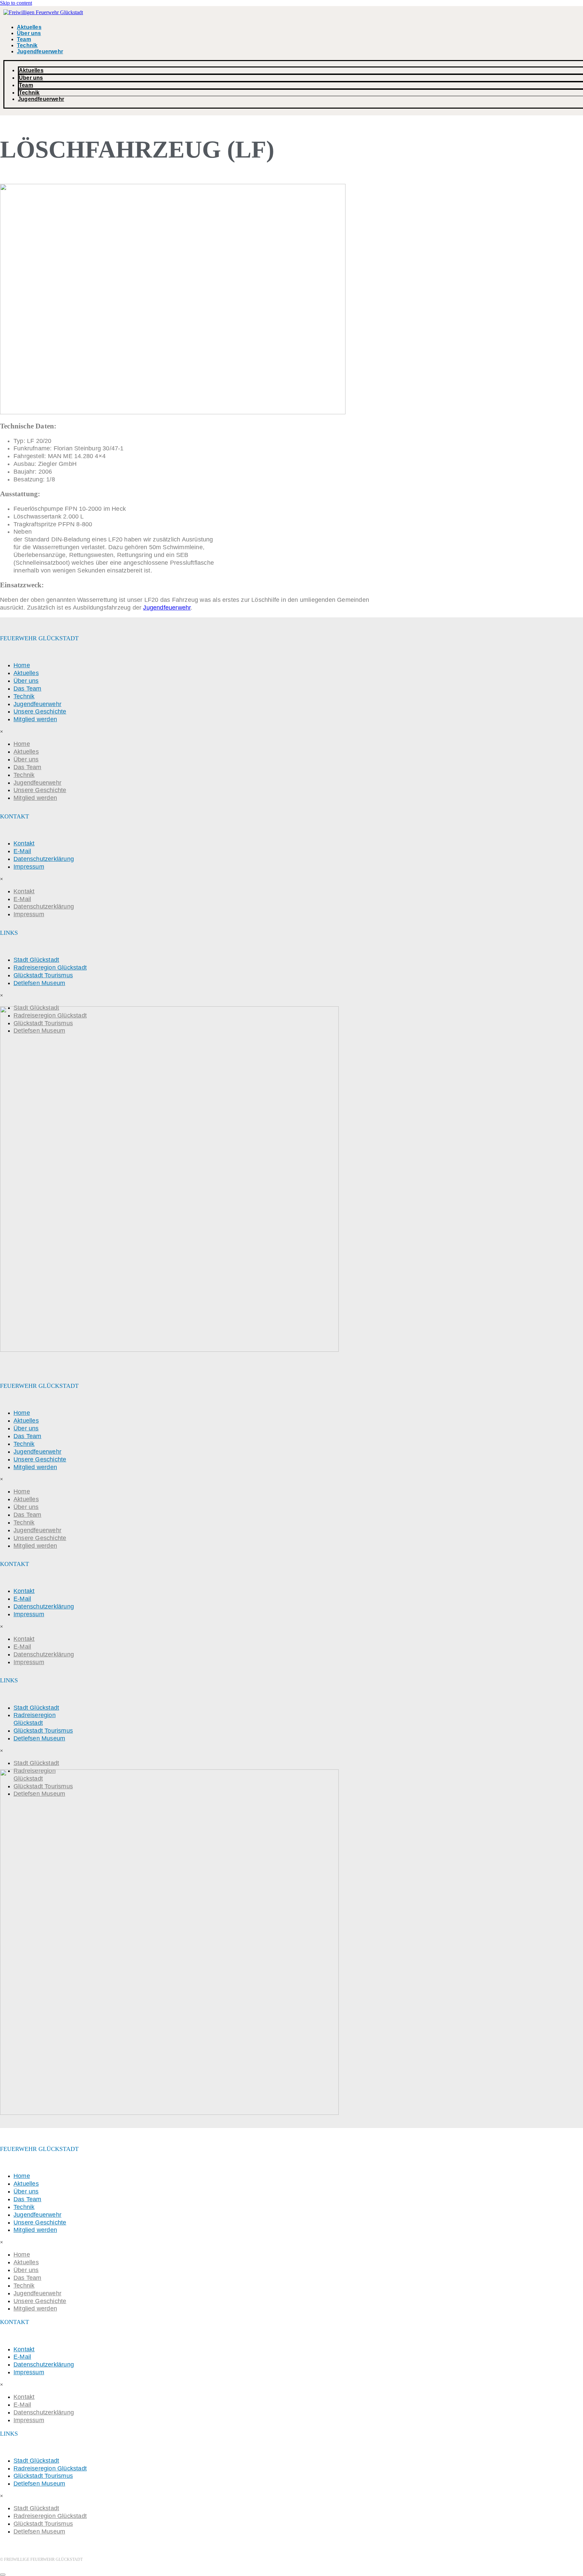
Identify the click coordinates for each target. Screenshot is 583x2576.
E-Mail (22, 851)
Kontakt (24, 843)
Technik (27, 45)
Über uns (29, 33)
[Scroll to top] (3, 2575)
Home (22, 665)
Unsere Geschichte (40, 711)
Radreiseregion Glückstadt (50, 968)
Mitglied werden (35, 719)
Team (24, 39)
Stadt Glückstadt (36, 960)
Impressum (29, 867)
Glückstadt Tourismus (43, 975)
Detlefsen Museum (39, 983)
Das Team (27, 689)
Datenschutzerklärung (44, 859)
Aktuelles (29, 27)
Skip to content (16, 3)
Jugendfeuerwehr (40, 51)
